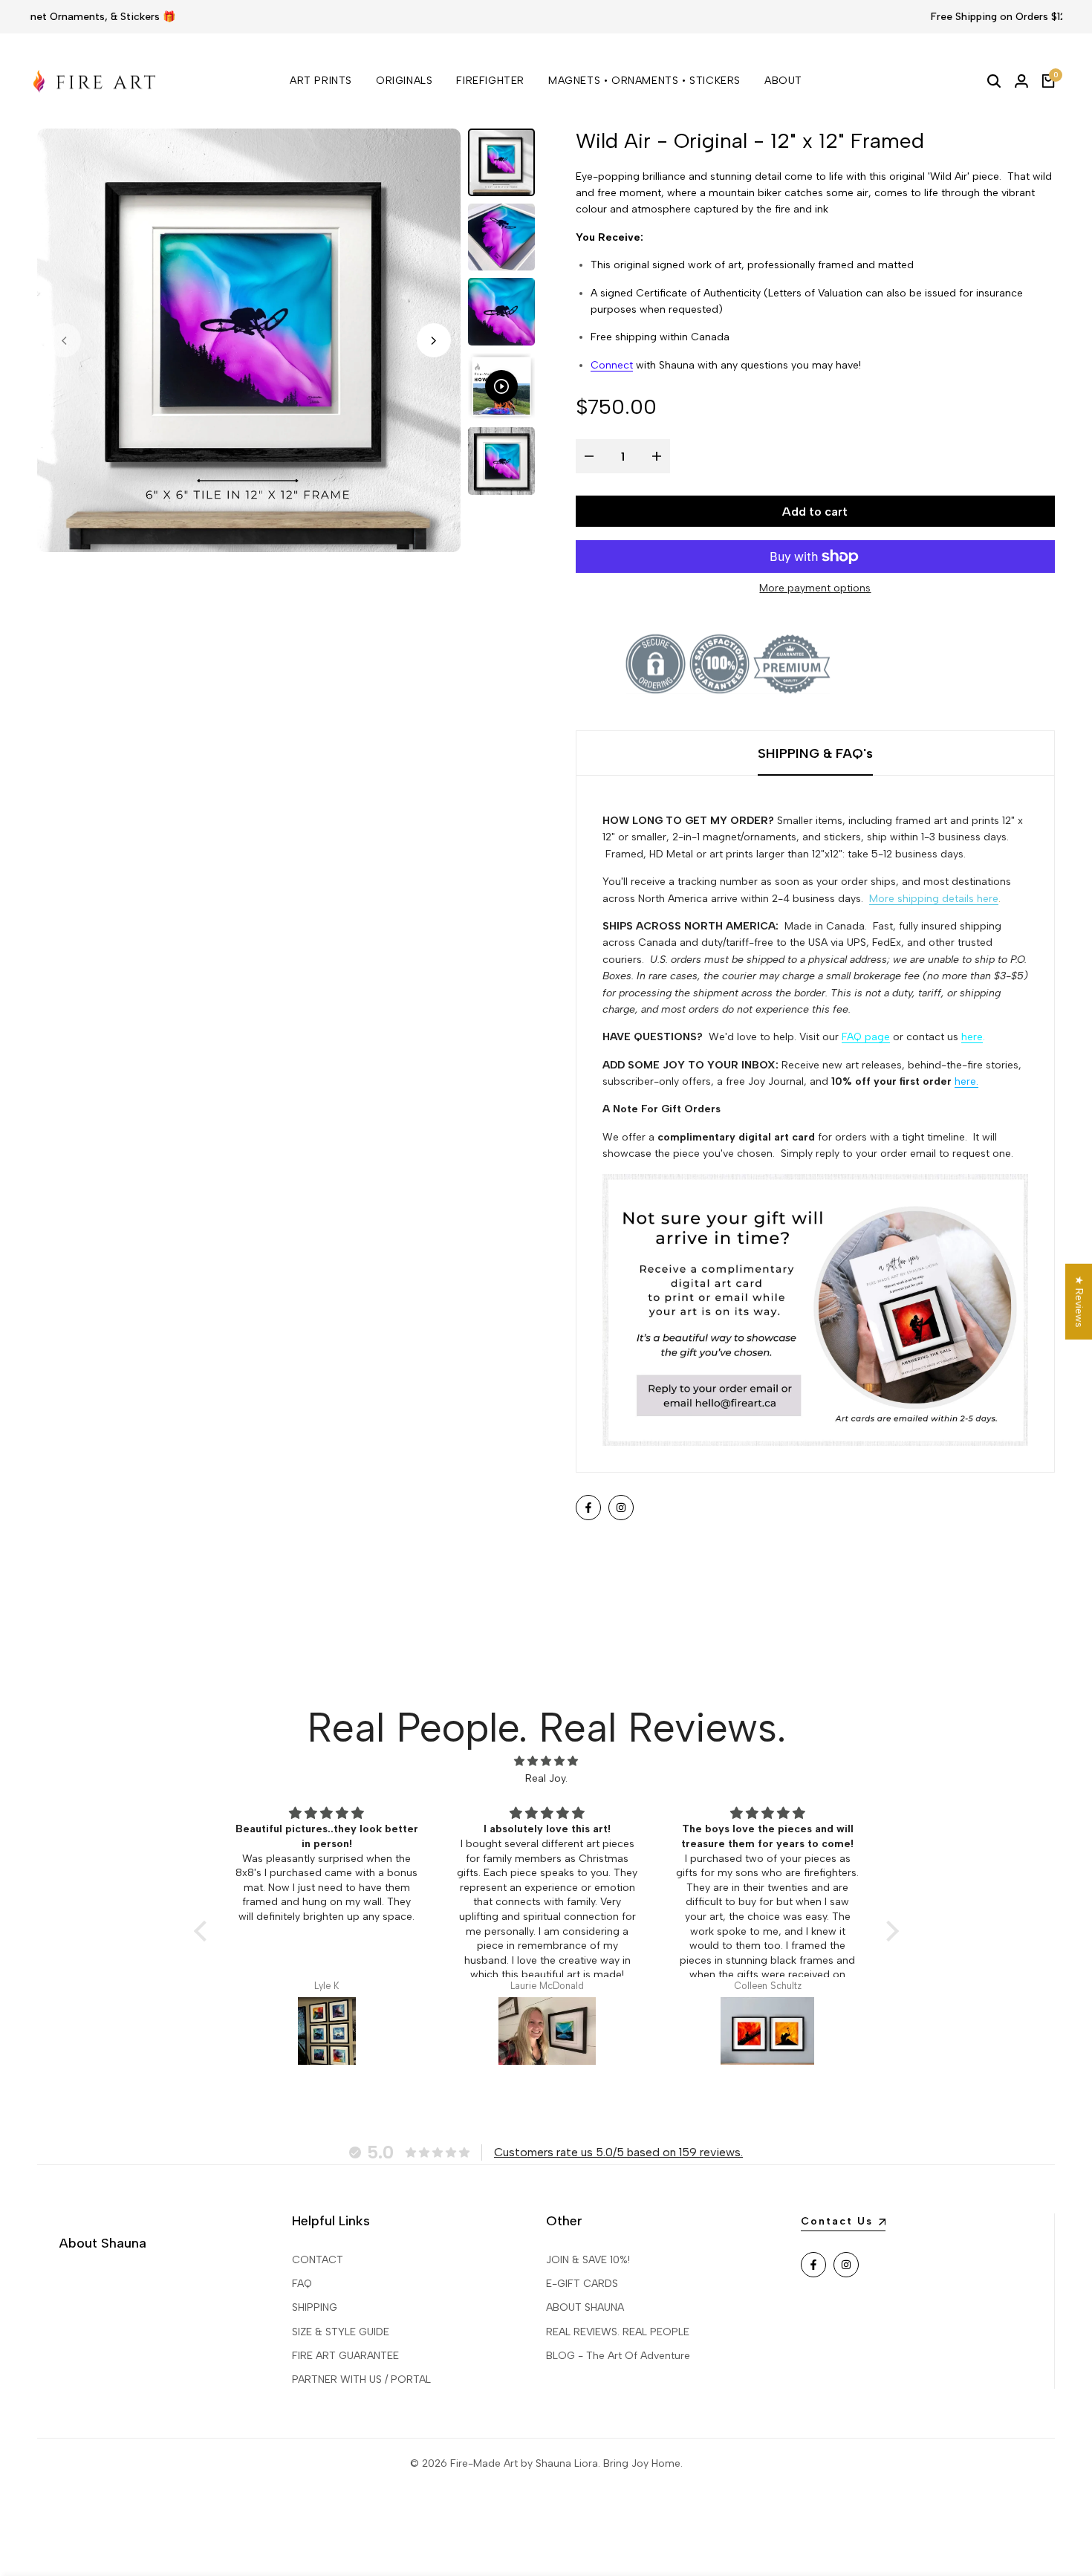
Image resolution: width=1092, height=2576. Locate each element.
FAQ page (866, 1037)
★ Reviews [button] (1079, 1301)
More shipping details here (934, 899)
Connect (612, 365)
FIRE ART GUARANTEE (345, 2356)
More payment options (815, 588)
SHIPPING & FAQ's (815, 753)
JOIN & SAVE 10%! (588, 2260)
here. (966, 1081)
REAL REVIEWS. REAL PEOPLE (618, 2332)
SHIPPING (315, 2307)
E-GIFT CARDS (582, 2284)
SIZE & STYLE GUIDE (341, 2332)
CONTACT (318, 2260)
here (972, 1037)
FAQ (302, 2284)
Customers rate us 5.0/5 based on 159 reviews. (618, 2152)
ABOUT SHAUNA (585, 2307)
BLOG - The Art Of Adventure (618, 2356)
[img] (546, 1761)
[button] (204, 1931)
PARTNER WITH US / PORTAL (361, 2379)
